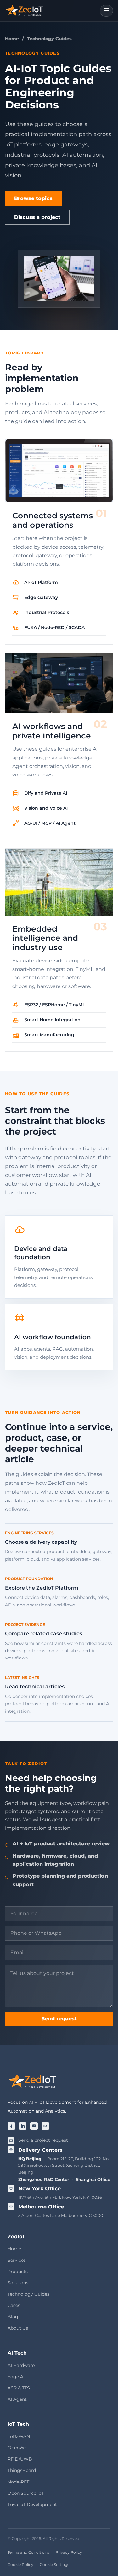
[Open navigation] (106, 11)
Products (18, 2272)
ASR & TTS (19, 2388)
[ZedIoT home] (25, 11)
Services (17, 2260)
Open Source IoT (26, 2493)
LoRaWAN (19, 2436)
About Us (18, 2328)
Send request (59, 2019)
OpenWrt (18, 2448)
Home (12, 39)
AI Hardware (21, 2365)
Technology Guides (28, 2294)
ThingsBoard (22, 2470)
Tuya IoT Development (32, 2505)
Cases (14, 2305)
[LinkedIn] (23, 2126)
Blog (13, 2317)
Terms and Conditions (28, 2552)
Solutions (18, 2283)
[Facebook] (11, 2126)
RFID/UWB (20, 2459)
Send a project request (43, 2140)
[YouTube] (34, 2126)
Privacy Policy (69, 2552)
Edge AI (16, 2377)
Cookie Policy (20, 2565)
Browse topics (33, 198)
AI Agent (17, 2399)
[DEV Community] (45, 2126)
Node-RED (19, 2482)
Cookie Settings (54, 2565)
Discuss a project (37, 217)
